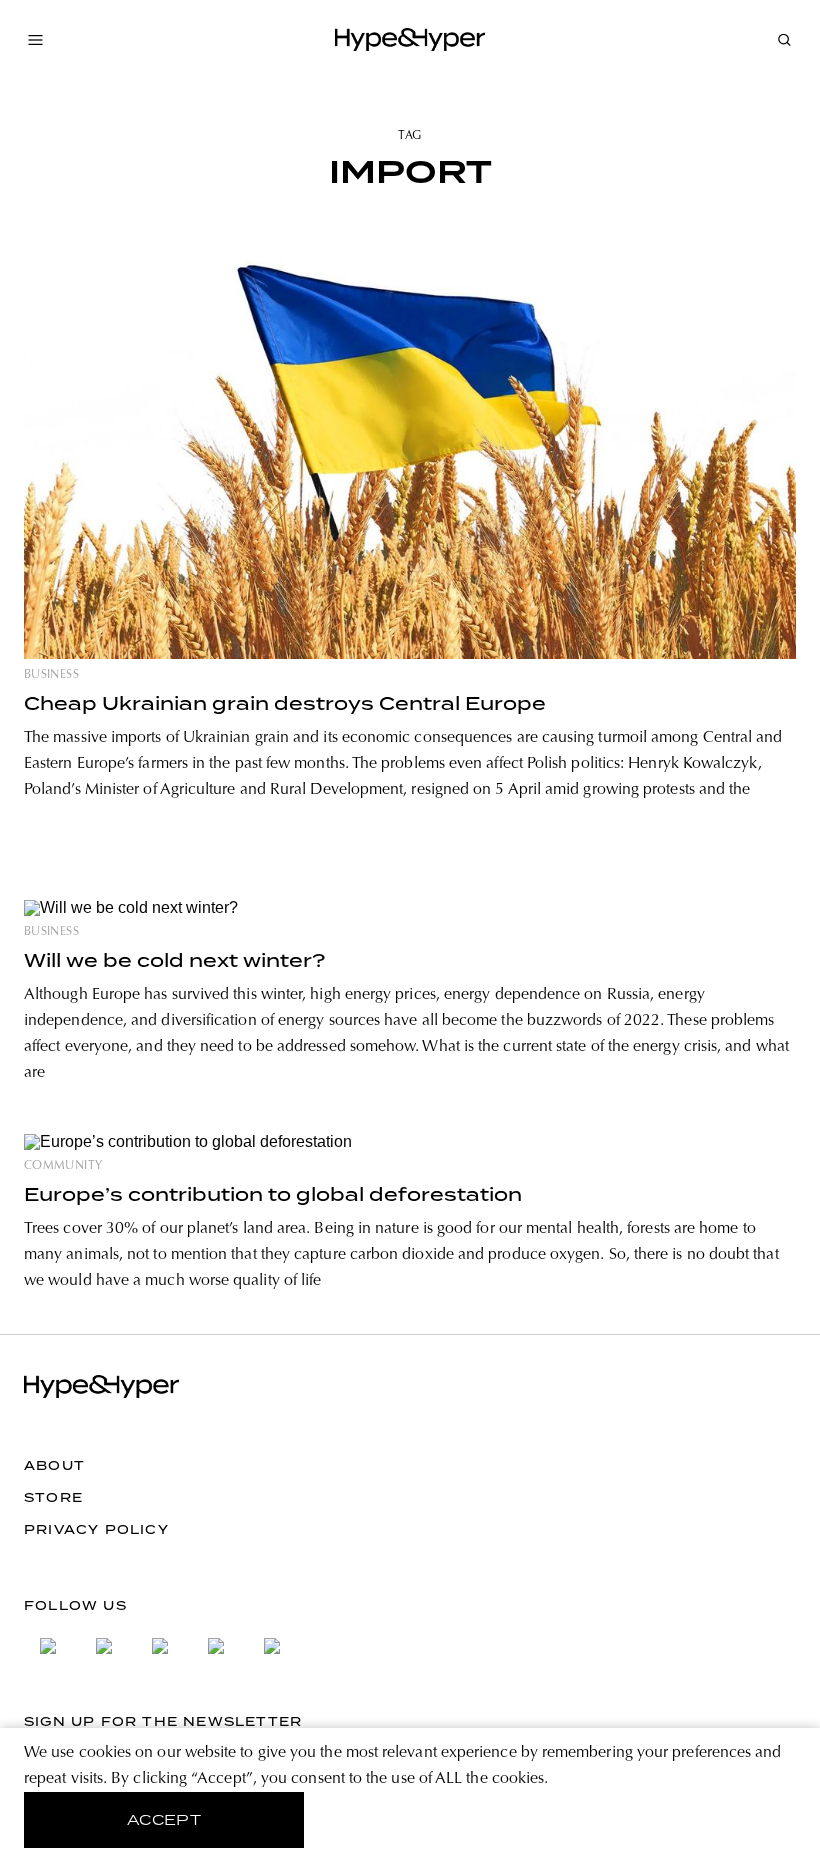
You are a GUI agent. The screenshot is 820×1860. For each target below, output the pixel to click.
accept (164, 1820)
